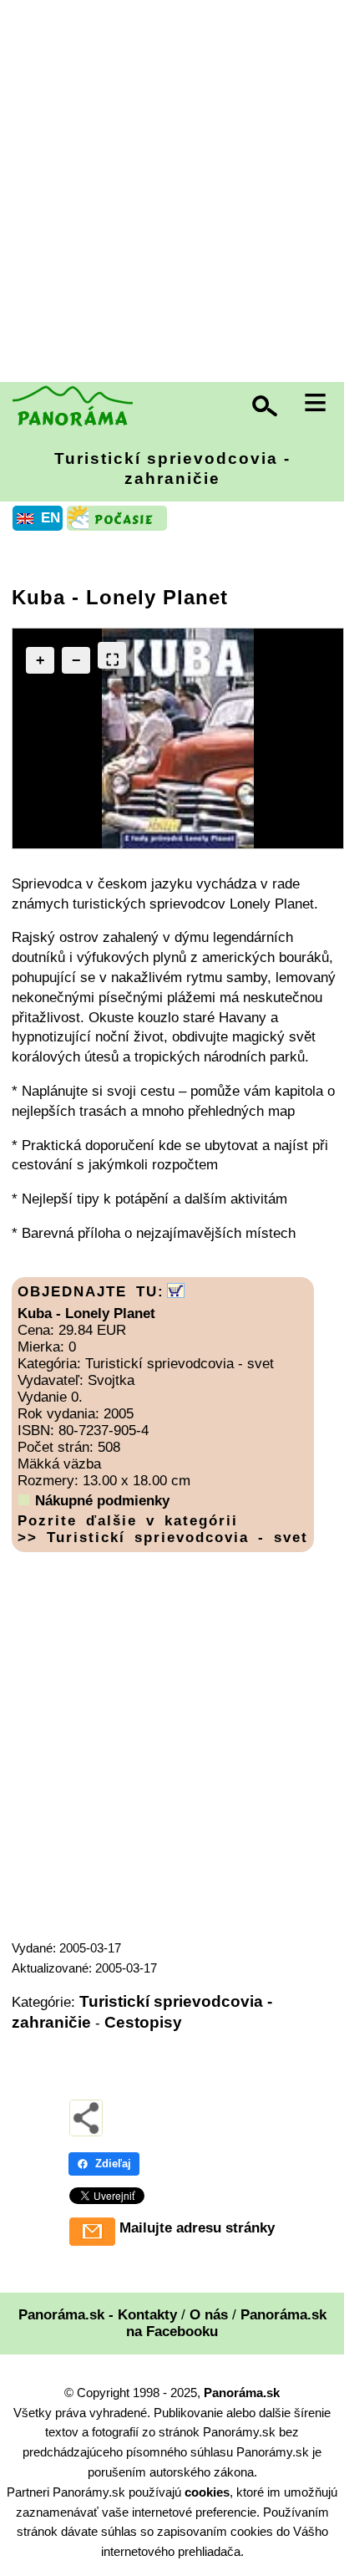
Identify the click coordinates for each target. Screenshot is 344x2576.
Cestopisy (143, 2022)
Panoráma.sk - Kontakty (98, 2315)
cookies (207, 2492)
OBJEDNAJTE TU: (91, 1292)
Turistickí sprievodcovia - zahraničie (172, 468)
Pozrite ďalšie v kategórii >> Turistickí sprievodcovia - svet (163, 1529)
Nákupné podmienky (102, 1501)
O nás (209, 2315)
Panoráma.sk (242, 2393)
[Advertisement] (172, 193)
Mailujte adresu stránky (197, 2228)
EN (51, 518)
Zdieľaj (113, 2164)
